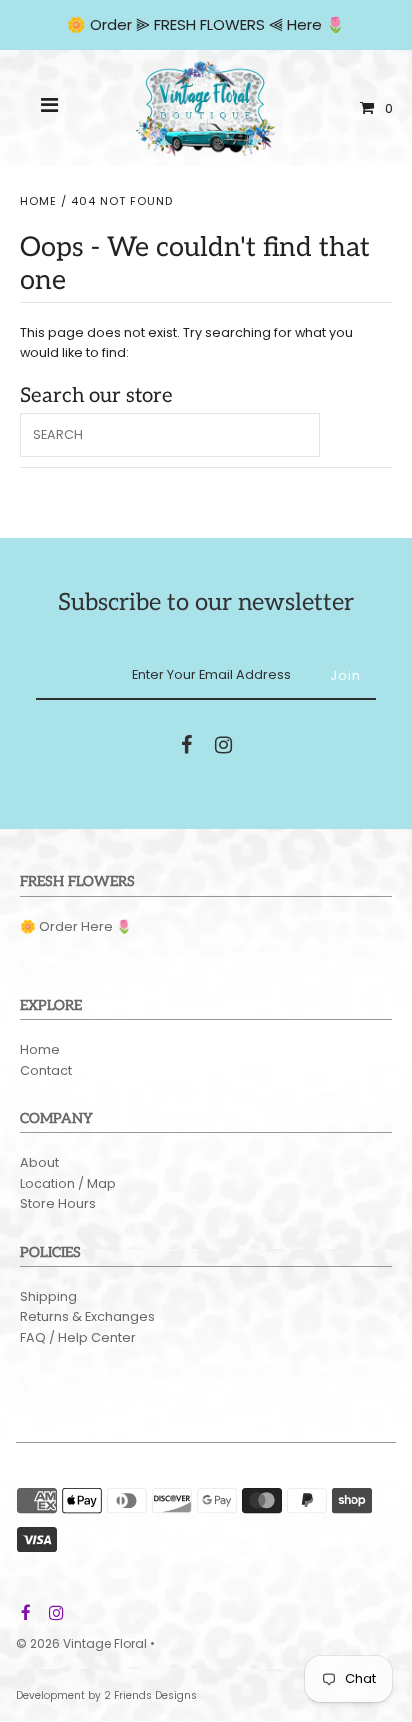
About (39, 1162)
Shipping (48, 1296)
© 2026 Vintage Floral (81, 1643)
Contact (46, 1070)
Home (38, 201)
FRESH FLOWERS (209, 24)
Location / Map (68, 1183)
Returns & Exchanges (87, 1316)
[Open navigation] (50, 108)
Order (113, 24)
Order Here (76, 926)
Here (304, 24)
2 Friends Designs (150, 1695)
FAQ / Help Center (78, 1337)
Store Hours (58, 1203)
